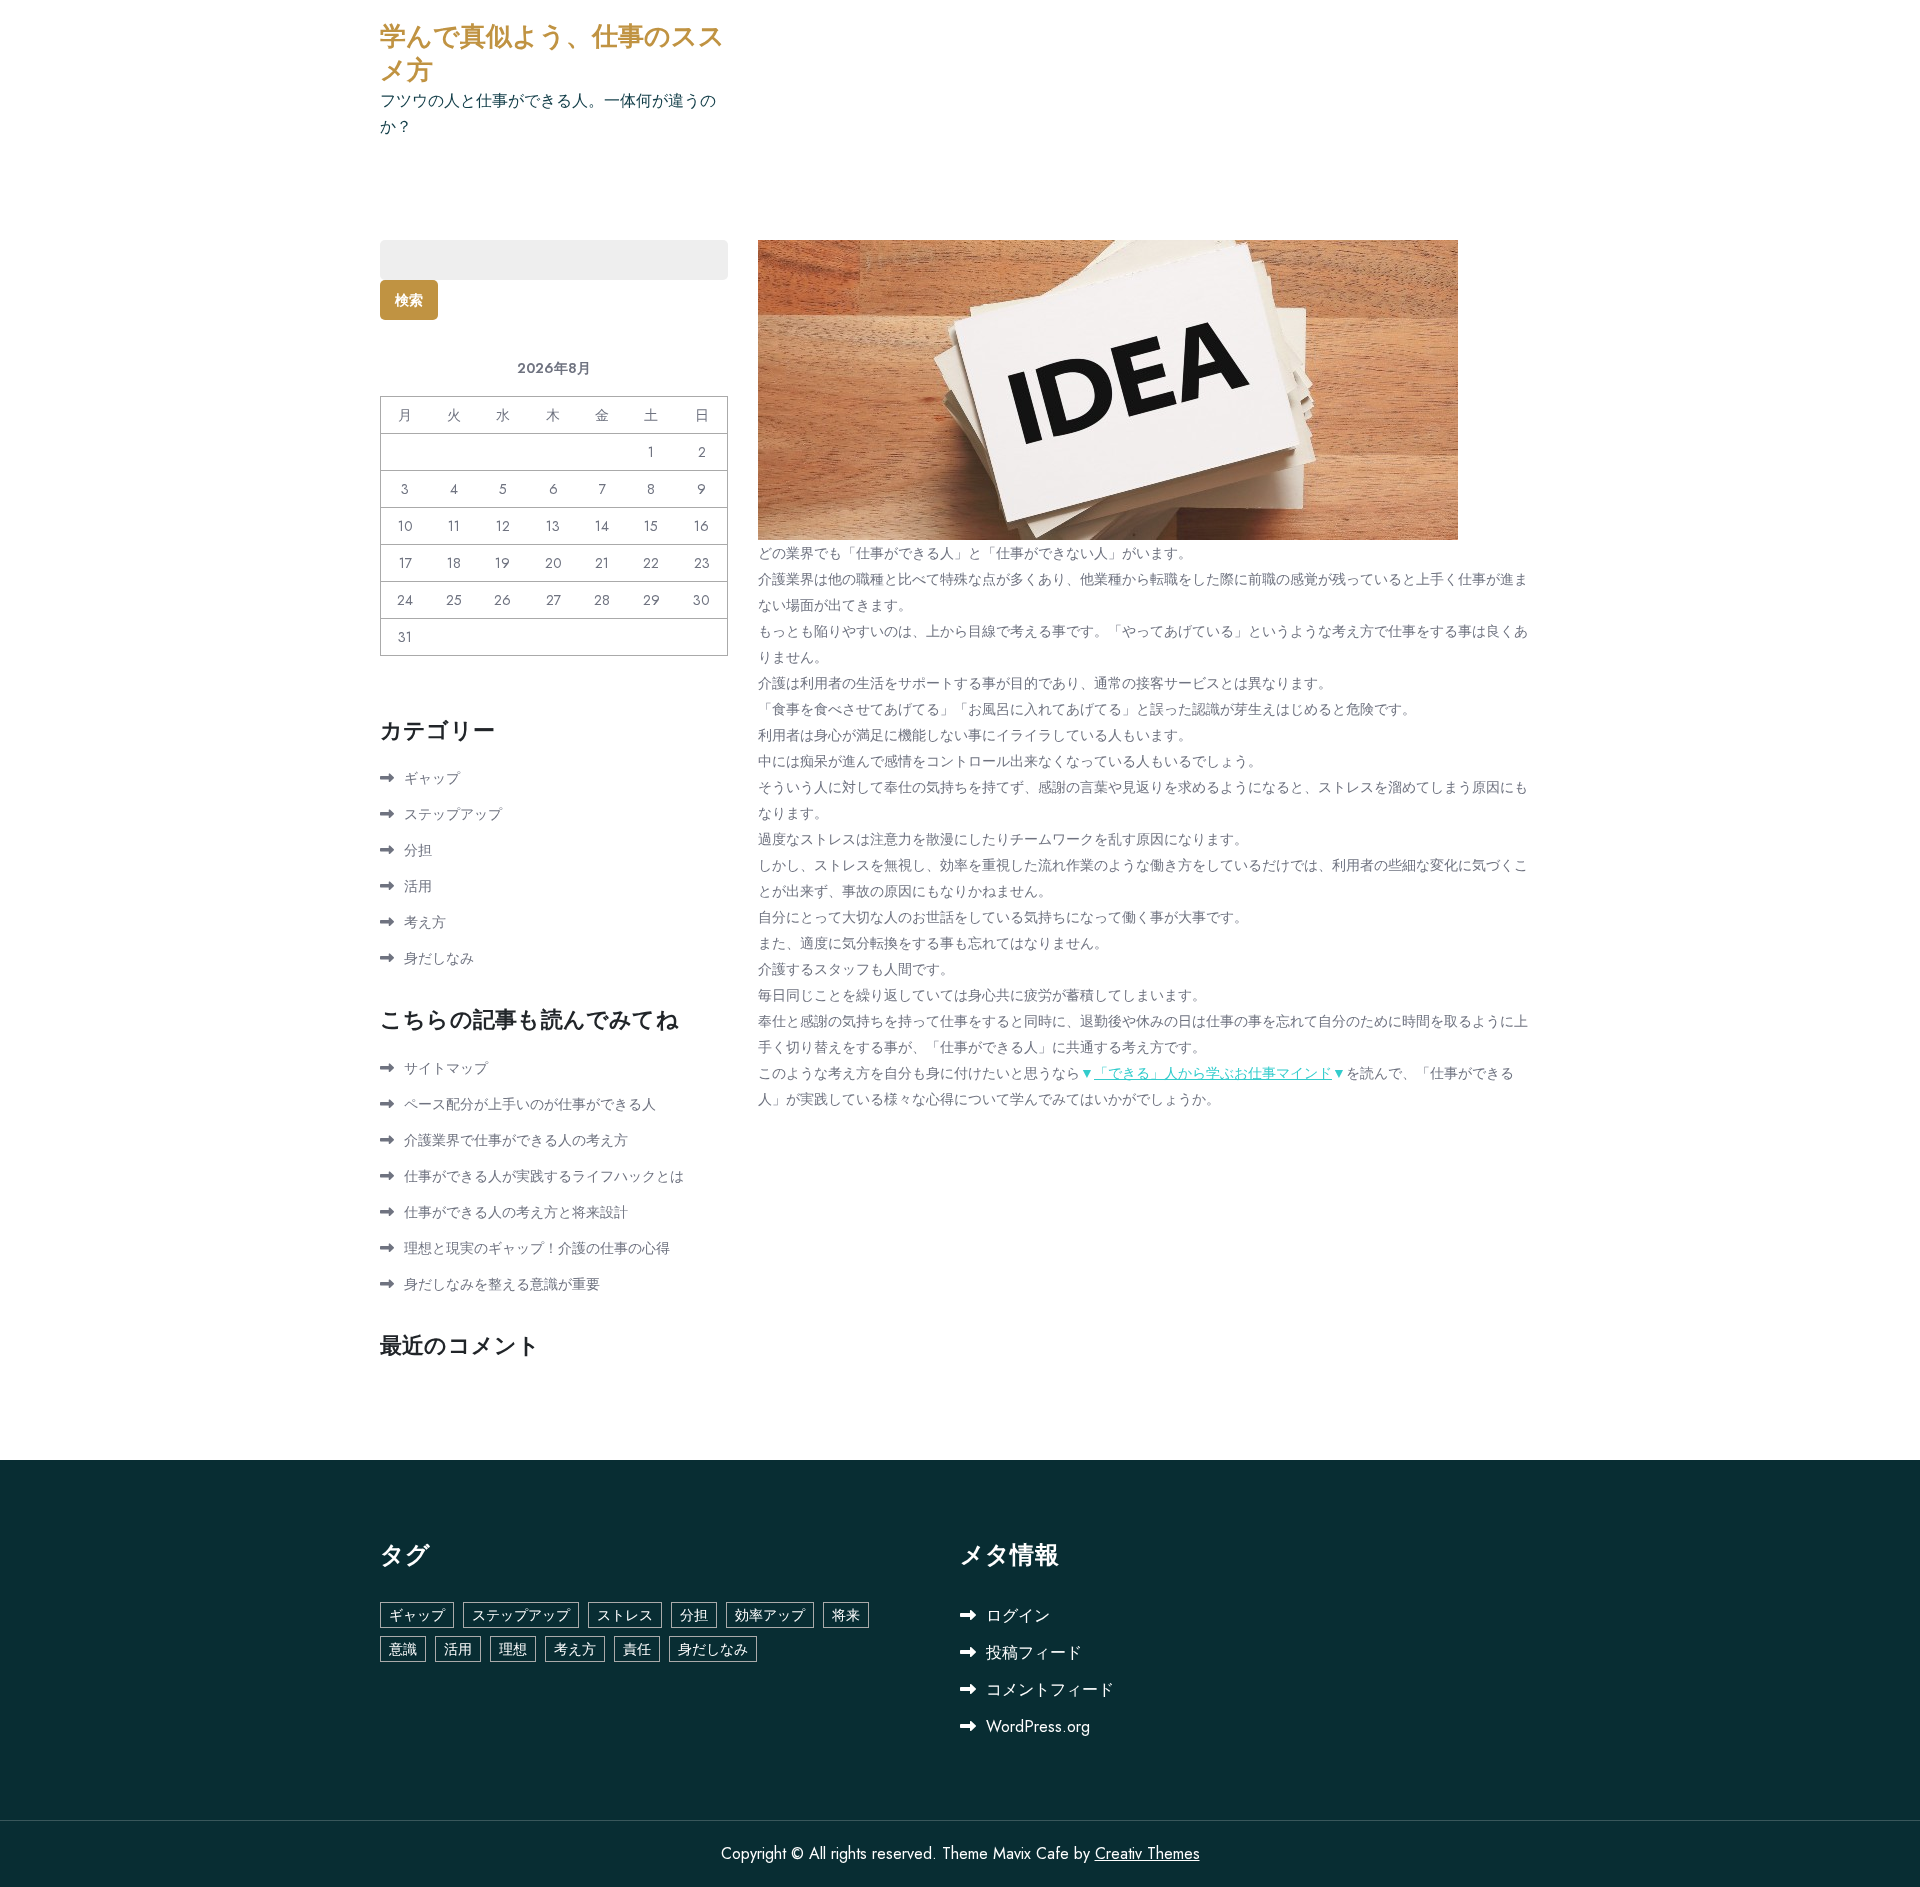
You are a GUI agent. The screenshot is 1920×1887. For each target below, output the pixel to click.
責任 (637, 1649)
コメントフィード (1050, 1689)
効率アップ (770, 1615)
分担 (418, 850)
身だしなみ (439, 958)
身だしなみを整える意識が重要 (502, 1284)
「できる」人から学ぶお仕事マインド (1213, 1073)
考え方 (425, 922)
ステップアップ (453, 814)
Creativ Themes (1147, 1853)
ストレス (625, 1615)
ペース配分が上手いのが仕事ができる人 (530, 1104)
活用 (418, 886)
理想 (513, 1649)
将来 (846, 1615)
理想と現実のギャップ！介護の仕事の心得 (537, 1248)
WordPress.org (1038, 1726)
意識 (403, 1649)
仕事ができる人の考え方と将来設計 (516, 1212)
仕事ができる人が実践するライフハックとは (544, 1176)
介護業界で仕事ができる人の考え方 (516, 1140)
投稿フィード (1034, 1652)
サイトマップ (446, 1068)
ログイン (1018, 1615)
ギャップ (432, 778)
